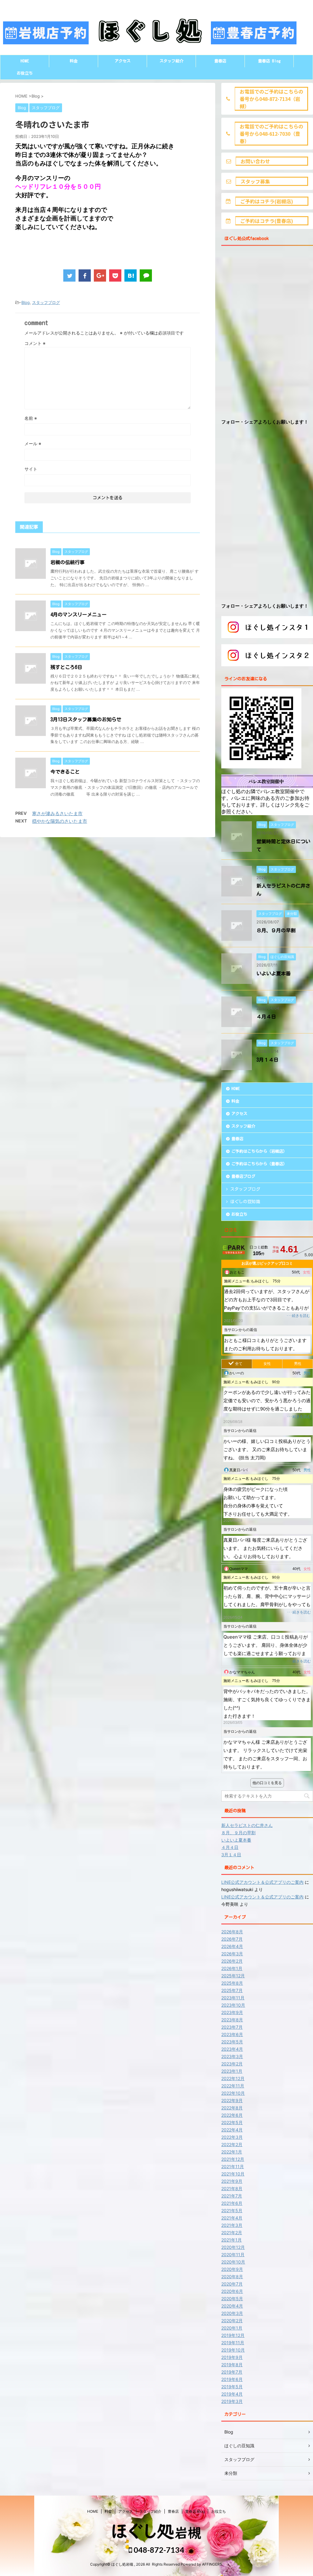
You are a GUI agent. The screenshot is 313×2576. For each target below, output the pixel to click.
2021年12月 (233, 2159)
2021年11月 (233, 2166)
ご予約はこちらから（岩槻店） (259, 1151)
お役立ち (25, 73)
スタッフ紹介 (171, 61)
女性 (267, 1364)
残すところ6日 (66, 667)
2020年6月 (232, 2291)
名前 (31, 418)
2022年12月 (233, 2078)
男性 (298, 1364)
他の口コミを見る (267, 1783)
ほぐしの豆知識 (245, 1202)
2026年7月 (232, 1939)
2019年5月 (232, 2387)
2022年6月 (232, 2115)
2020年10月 (233, 2262)
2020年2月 (232, 2321)
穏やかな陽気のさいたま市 (60, 821)
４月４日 (266, 1017)
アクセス (123, 61)
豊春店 (220, 61)
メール (33, 444)
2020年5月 (232, 2299)
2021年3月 (232, 2225)
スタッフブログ (46, 302)
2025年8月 (232, 1983)
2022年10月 (233, 2093)
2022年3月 (232, 2137)
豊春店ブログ (243, 1176)
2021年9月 (232, 2181)
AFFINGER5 (212, 2564)
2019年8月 (232, 2365)
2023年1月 (232, 2071)
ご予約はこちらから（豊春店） (259, 1164)
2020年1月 (232, 2328)
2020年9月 (232, 2269)
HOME (25, 61)
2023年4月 (232, 2049)
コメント (35, 343)
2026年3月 (232, 1954)
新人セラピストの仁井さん (247, 1825)
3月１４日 (267, 1060)
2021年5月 (232, 2210)
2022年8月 (232, 2108)
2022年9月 (232, 2100)
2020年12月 (233, 2247)
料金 (74, 61)
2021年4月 (232, 2218)
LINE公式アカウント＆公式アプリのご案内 (262, 1882)
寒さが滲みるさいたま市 (57, 813)
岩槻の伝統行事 (68, 562)
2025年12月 (233, 1976)
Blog (26, 302)
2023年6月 (232, 2034)
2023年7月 (232, 2027)
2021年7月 (232, 2196)
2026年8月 (232, 1932)
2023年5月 (232, 2042)
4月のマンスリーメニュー (79, 615)
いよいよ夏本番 (274, 974)
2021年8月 (232, 2188)
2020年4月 (232, 2306)
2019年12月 (233, 2335)
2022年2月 (232, 2144)
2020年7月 (232, 2284)
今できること (65, 772)
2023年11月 (233, 1998)
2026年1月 (232, 1968)
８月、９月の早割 (276, 930)
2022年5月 (232, 2122)
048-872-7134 (158, 2550)
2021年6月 (232, 2203)
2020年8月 (232, 2277)
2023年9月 (232, 2012)
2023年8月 (232, 2020)
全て (239, 1364)
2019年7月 (232, 2372)
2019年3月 (232, 2401)
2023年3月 (232, 2056)
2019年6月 (232, 2379)
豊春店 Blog (269, 61)
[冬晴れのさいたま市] (131, 275)
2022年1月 (232, 2152)
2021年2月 (232, 2232)
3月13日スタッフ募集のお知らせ (86, 719)
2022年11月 (233, 2086)
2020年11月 (233, 2254)
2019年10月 (233, 2350)
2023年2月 (232, 2064)
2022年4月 (232, 2130)
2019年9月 (232, 2357)
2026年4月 (232, 1946)
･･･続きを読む (298, 1316)
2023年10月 (233, 2005)
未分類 (231, 2473)
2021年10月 (233, 2174)
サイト (31, 469)
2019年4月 (232, 2394)
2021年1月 (232, 2240)
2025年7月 (232, 1990)
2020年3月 (232, 2313)
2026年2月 (232, 1961)
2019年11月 (233, 2343)
